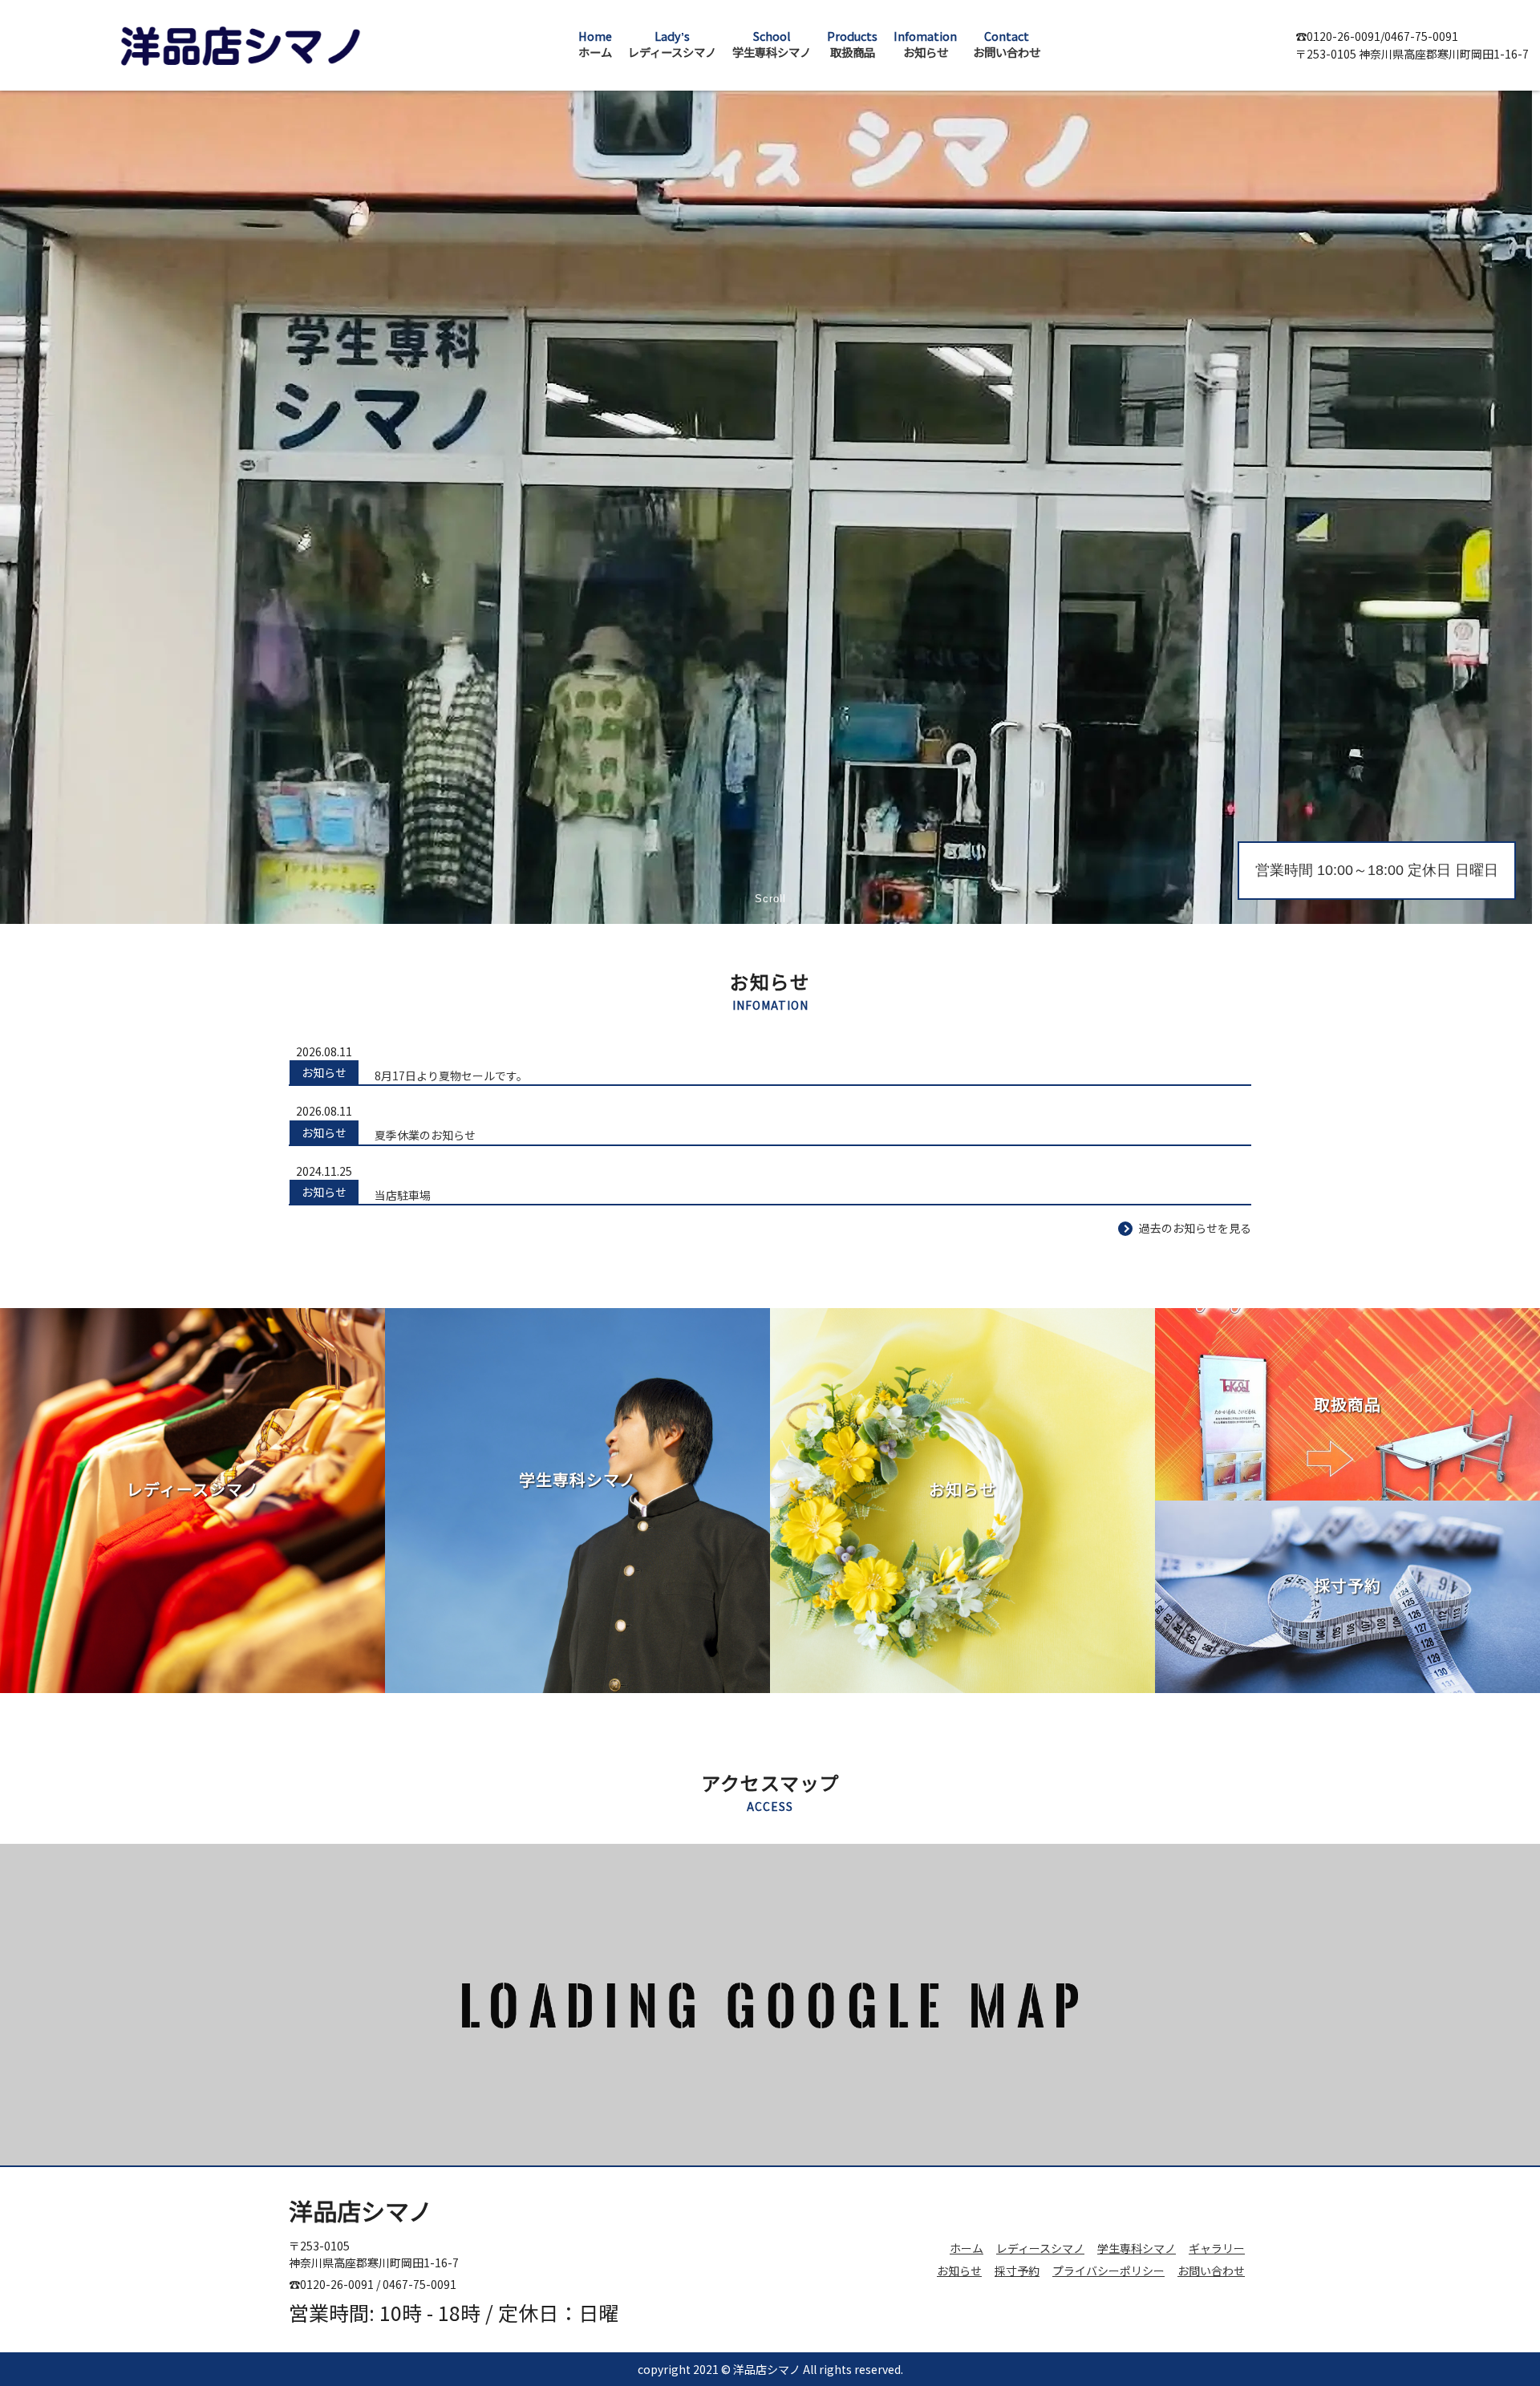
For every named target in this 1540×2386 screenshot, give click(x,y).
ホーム (967, 2248)
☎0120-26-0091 (1338, 36)
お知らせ (959, 2271)
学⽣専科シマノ (1137, 2248)
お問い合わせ (1211, 2271)
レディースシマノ (1040, 2248)
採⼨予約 (1017, 2271)
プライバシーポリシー (1108, 2271)
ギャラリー (1217, 2248)
